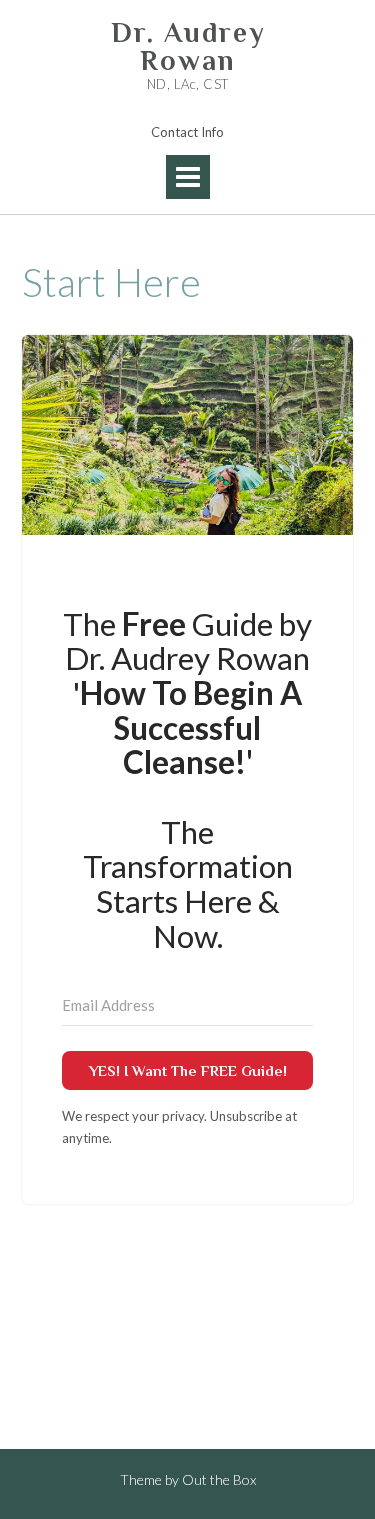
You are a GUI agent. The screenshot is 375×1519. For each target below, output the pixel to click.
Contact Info (187, 132)
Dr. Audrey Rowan (188, 47)
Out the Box (219, 1479)
